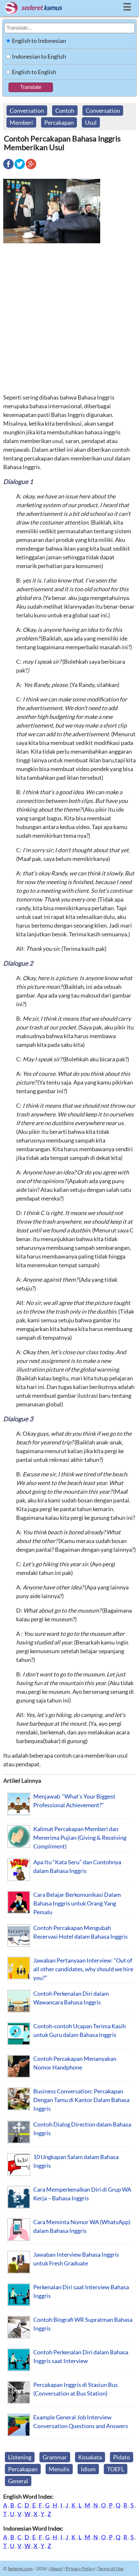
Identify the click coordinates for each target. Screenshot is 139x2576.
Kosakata (90, 2457)
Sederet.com (20, 2568)
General (18, 2481)
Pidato (122, 2457)
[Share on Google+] (31, 169)
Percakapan (59, 122)
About (56, 2568)
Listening (20, 2457)
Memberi (21, 122)
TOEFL (116, 2469)
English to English (34, 72)
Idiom (88, 2469)
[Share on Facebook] (8, 169)
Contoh (65, 111)
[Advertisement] (69, 318)
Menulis (59, 2469)
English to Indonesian (39, 41)
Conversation (27, 111)
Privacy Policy (80, 2568)
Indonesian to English (39, 56)
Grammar (55, 2457)
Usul (91, 122)
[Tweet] (20, 169)
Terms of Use (111, 2568)
